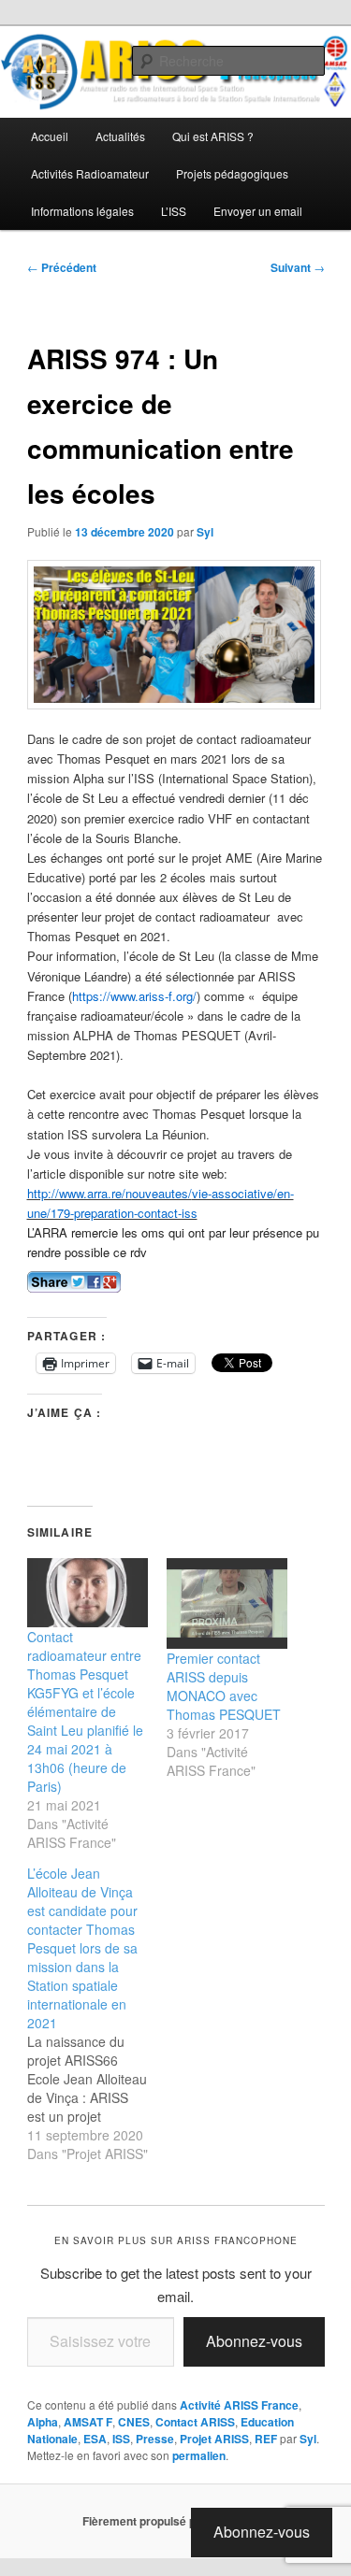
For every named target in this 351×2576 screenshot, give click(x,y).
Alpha (43, 2422)
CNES (134, 2422)
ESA (95, 2439)
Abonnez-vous (254, 2341)
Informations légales (82, 211)
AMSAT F (88, 2422)
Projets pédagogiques (232, 173)
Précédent (62, 267)
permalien (199, 2455)
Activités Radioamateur (90, 173)
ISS (121, 2439)
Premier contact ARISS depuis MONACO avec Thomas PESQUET (224, 1686)
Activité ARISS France (239, 2405)
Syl (205, 532)
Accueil (50, 136)
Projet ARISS (214, 2439)
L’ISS (174, 211)
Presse (155, 2439)
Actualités (120, 136)
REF (266, 2439)
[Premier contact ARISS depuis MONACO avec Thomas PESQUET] (227, 1603)
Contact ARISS (195, 2422)
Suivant (298, 267)
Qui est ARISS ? (213, 136)
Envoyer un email (258, 211)
